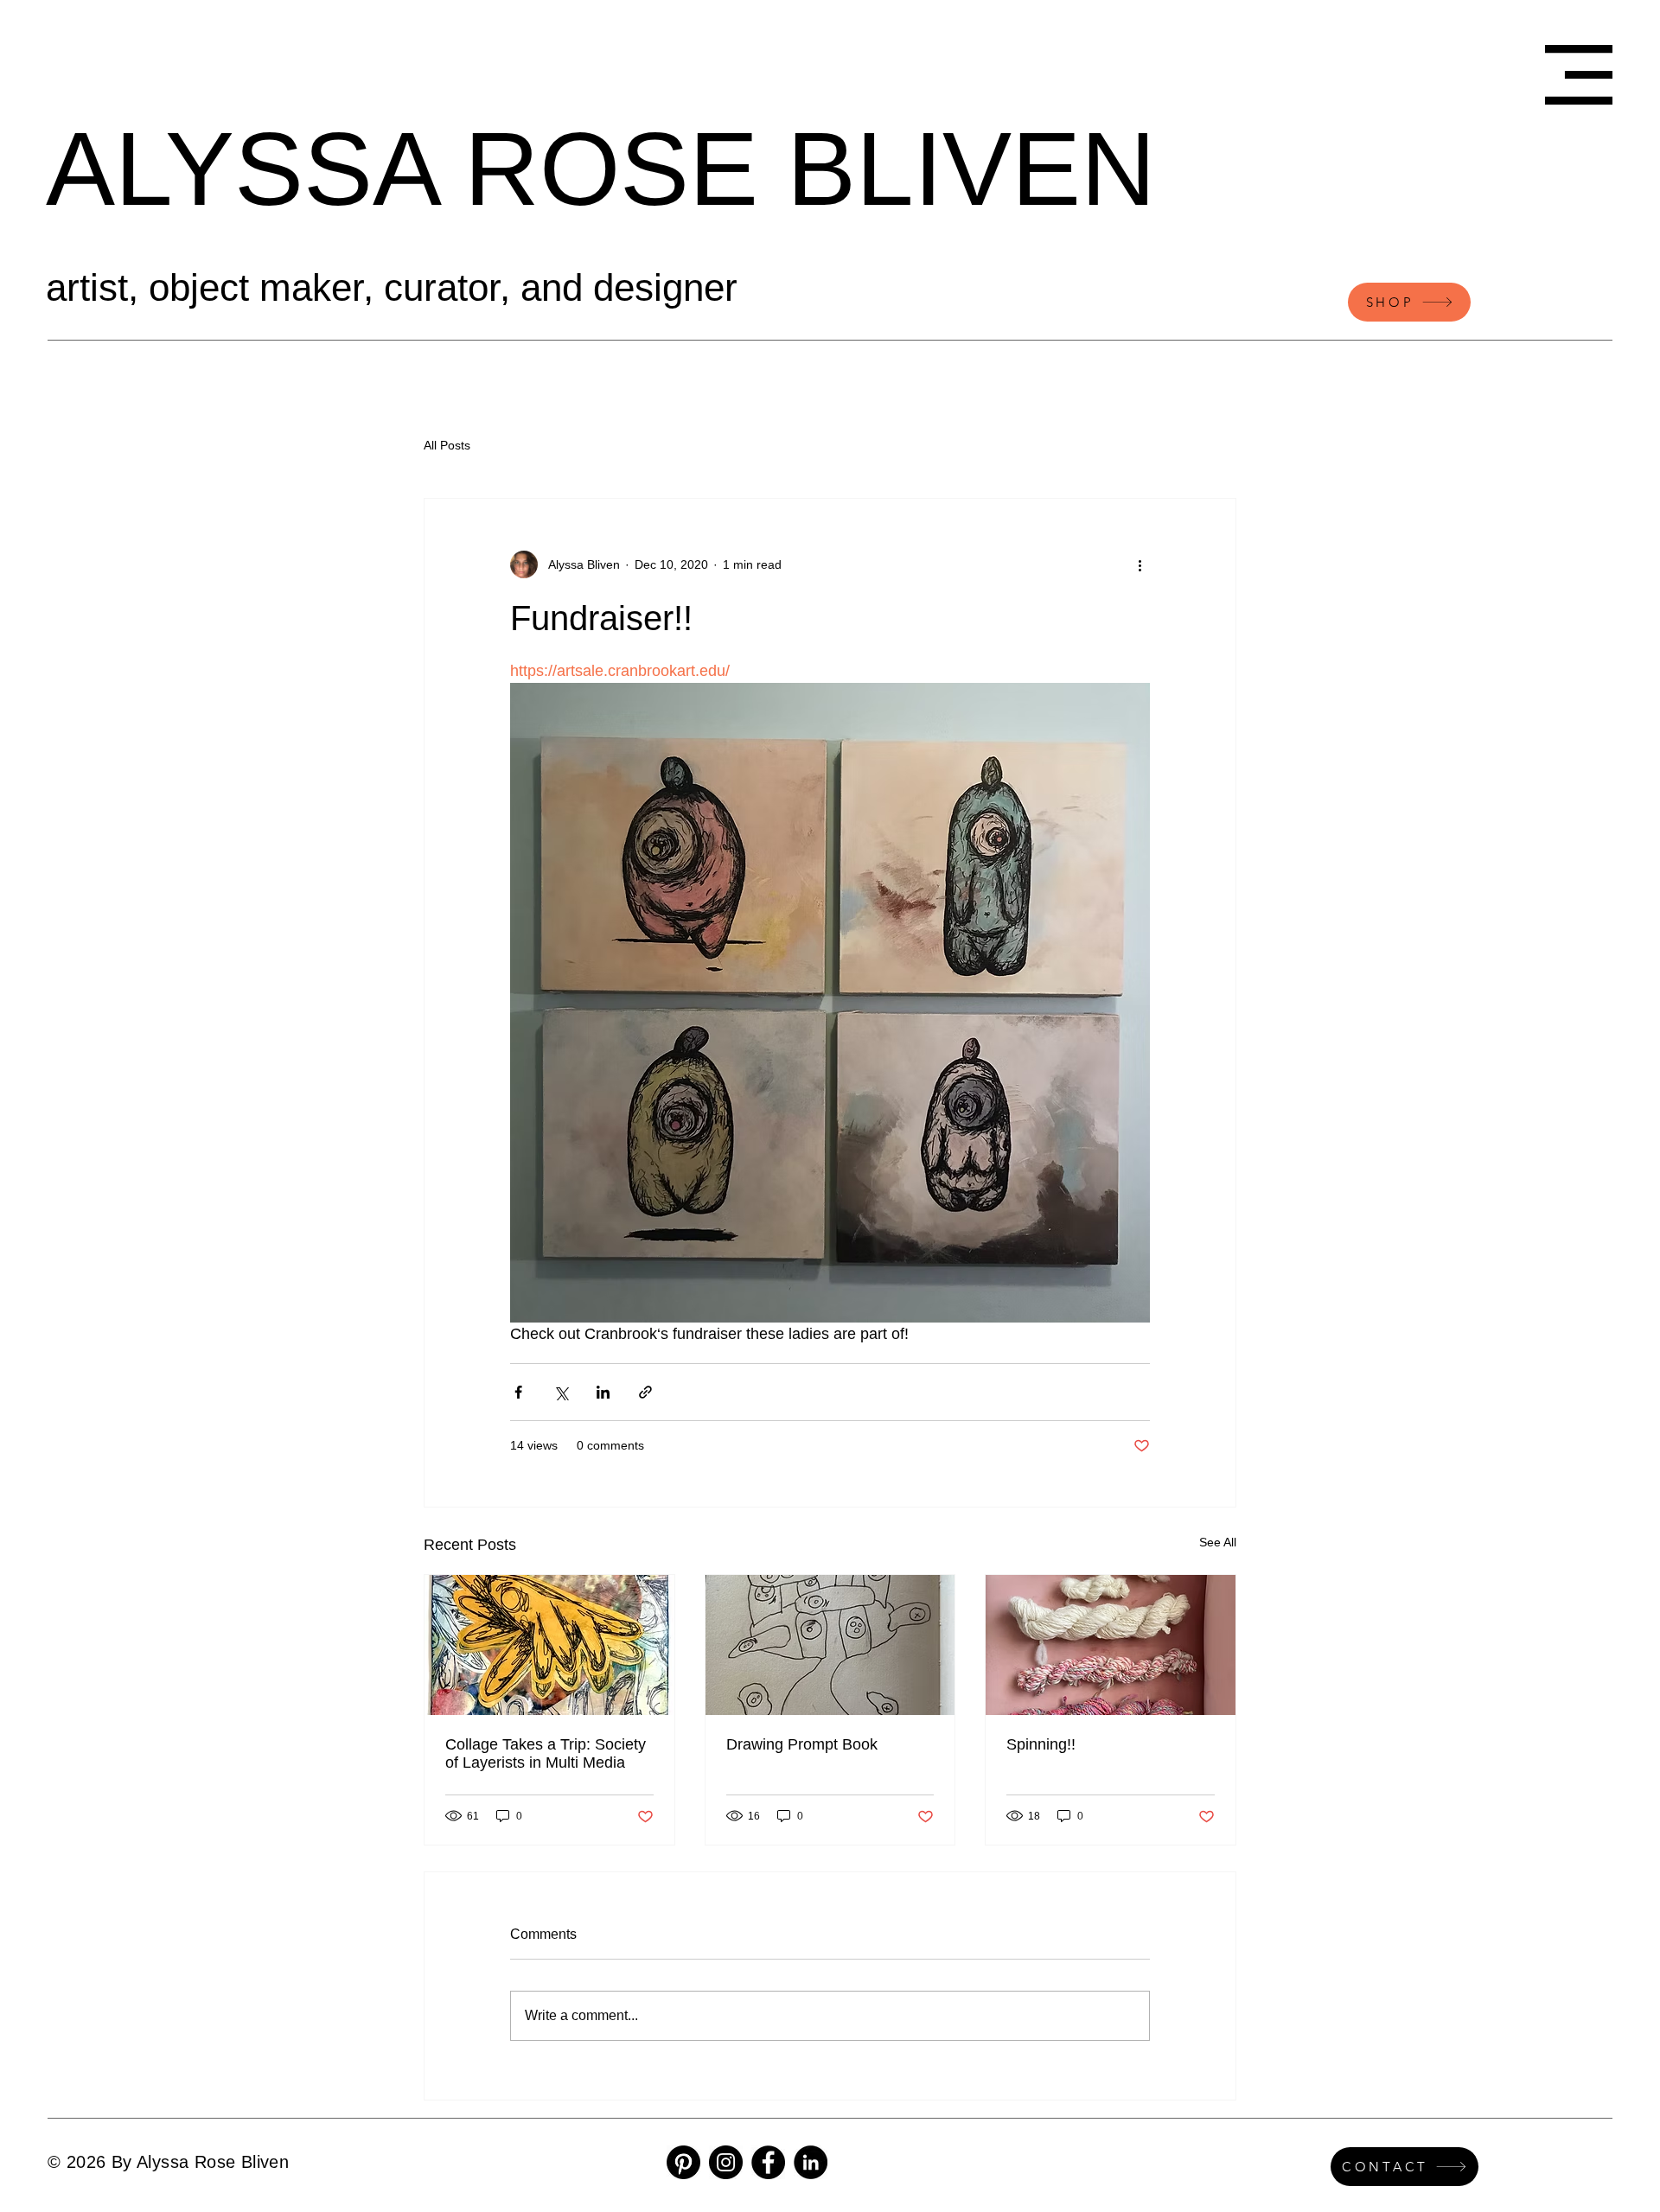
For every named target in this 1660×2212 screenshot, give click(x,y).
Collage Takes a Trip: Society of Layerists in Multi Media (546, 1753)
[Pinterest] (683, 2162)
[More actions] (1140, 564)
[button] (1579, 75)
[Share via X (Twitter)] (561, 1392)
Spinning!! (1041, 1744)
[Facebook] (768, 2162)
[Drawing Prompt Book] (830, 1645)
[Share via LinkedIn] (603, 1392)
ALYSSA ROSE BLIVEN (601, 169)
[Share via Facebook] (518, 1392)
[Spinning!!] (1111, 1645)
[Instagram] (726, 2162)
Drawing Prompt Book (802, 1744)
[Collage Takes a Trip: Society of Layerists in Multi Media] (549, 1645)
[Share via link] (645, 1392)
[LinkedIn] (811, 2162)
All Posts (447, 445)
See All (1218, 1542)
